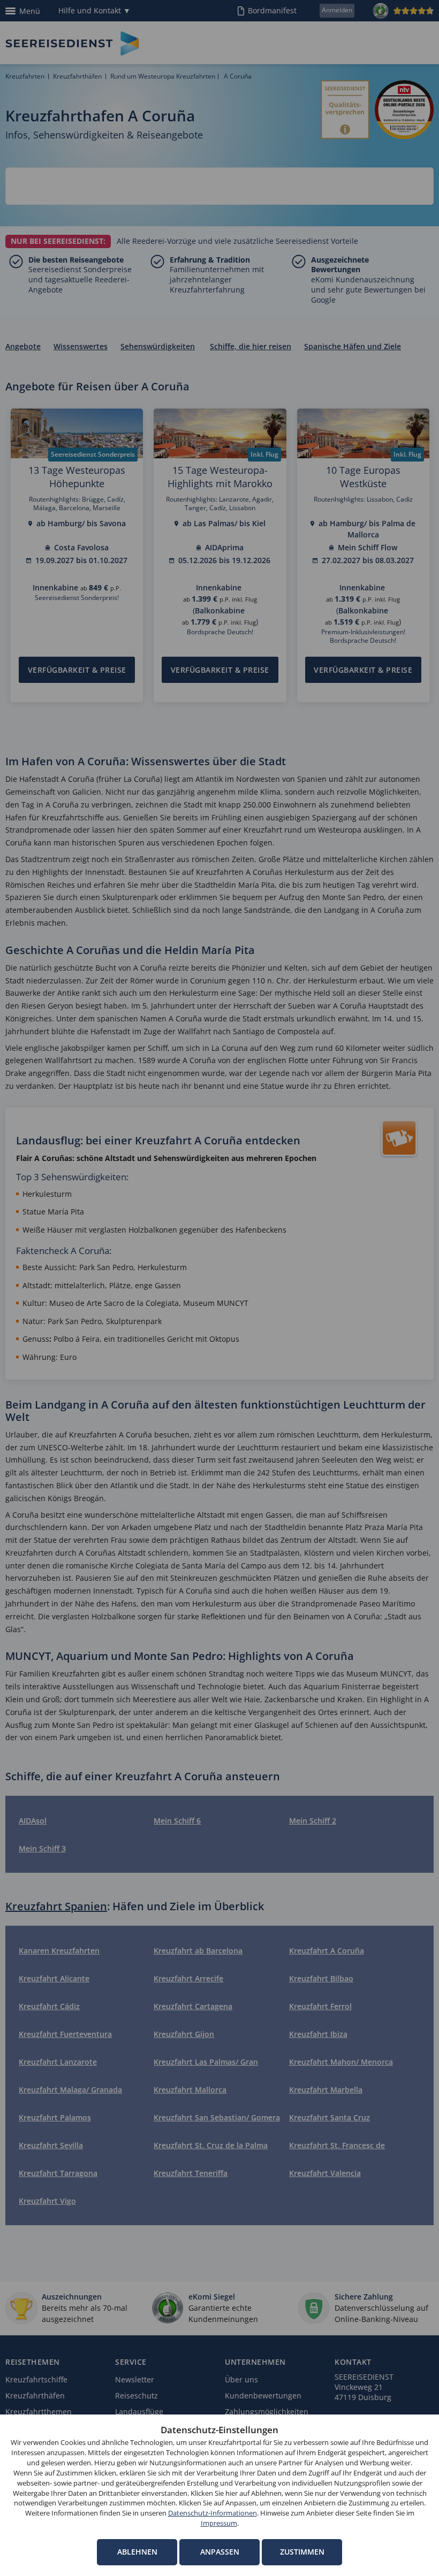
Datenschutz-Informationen (213, 2513)
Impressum (219, 2523)
